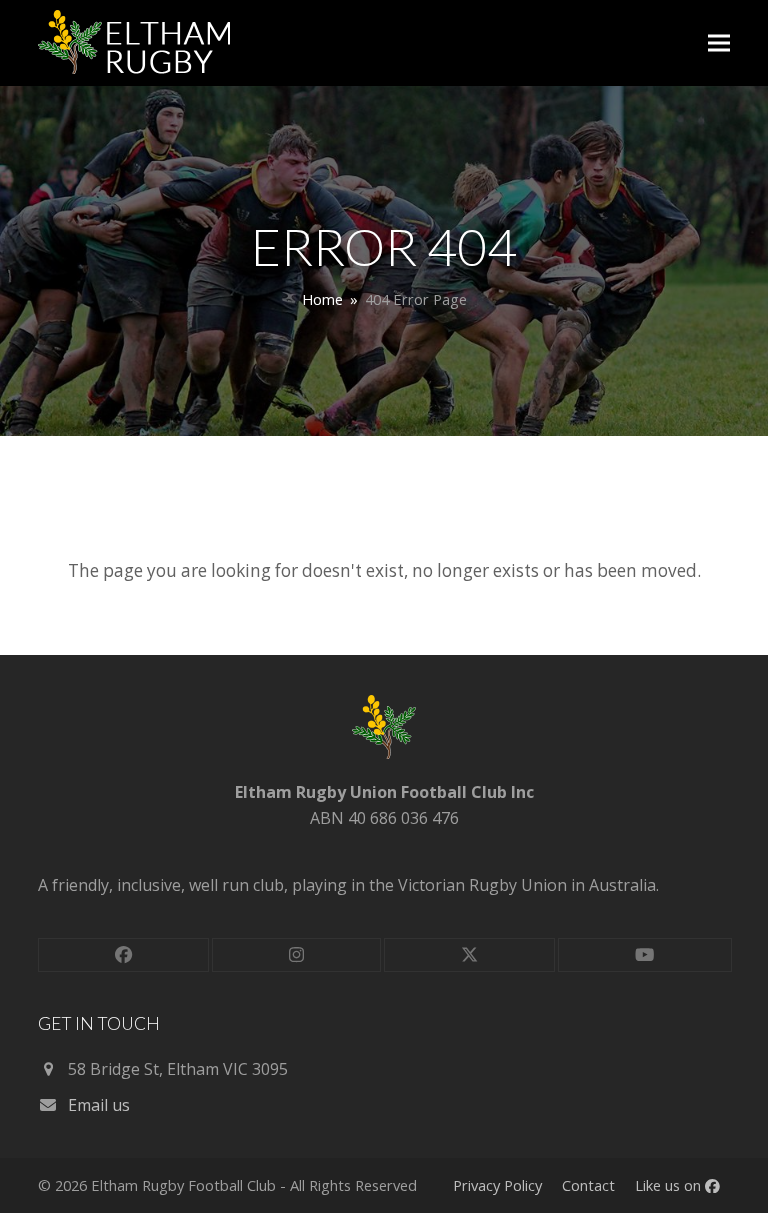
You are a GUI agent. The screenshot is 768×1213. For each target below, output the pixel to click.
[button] (719, 43)
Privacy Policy (497, 1185)
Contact (588, 1185)
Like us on (670, 1185)
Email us (99, 1105)
